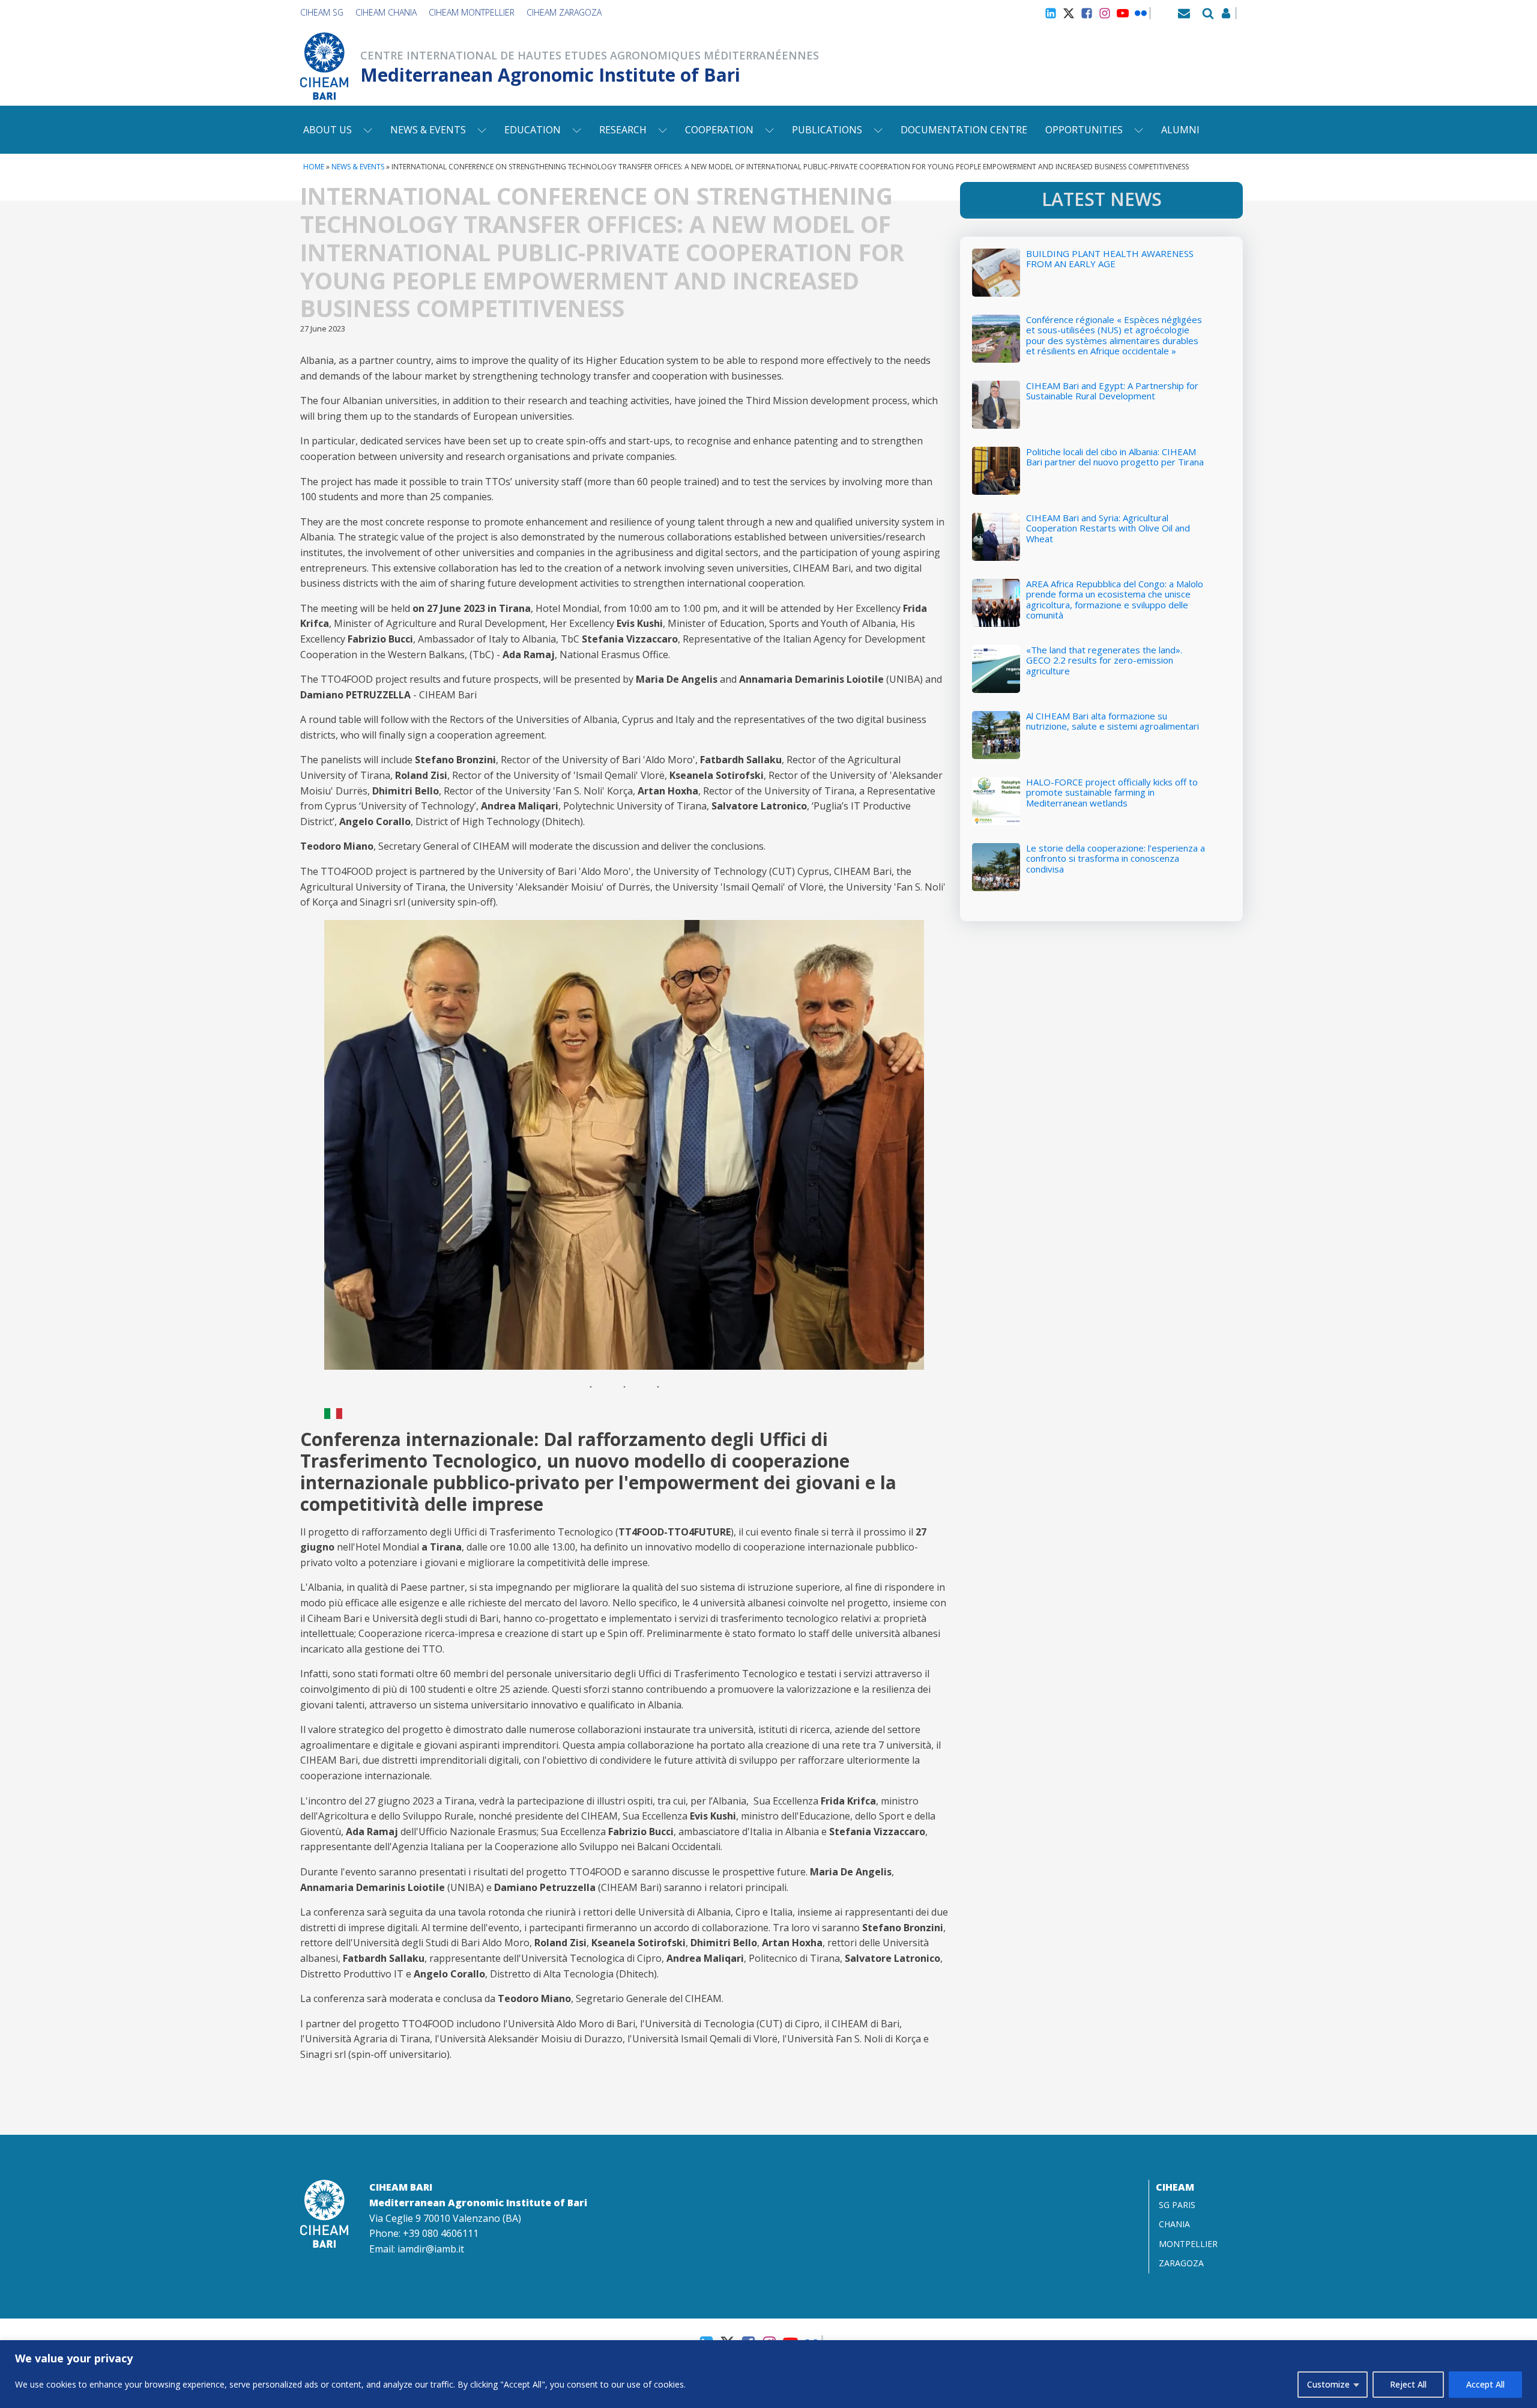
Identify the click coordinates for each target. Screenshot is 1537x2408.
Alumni (1180, 130)
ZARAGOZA (1181, 2263)
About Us (328, 130)
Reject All (1408, 2384)
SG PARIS (1177, 2205)
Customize (1328, 2384)
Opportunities (1084, 130)
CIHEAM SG (322, 12)
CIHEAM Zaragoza (564, 12)
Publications (827, 130)
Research (623, 130)
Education (533, 130)
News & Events (428, 130)
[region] (768, 2374)
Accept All (1485, 2384)
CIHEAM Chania (386, 12)
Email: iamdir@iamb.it (417, 2249)
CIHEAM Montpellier (472, 12)
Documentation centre (964, 130)
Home (314, 167)
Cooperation (719, 130)
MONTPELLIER (1188, 2244)
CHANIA (1174, 2224)
